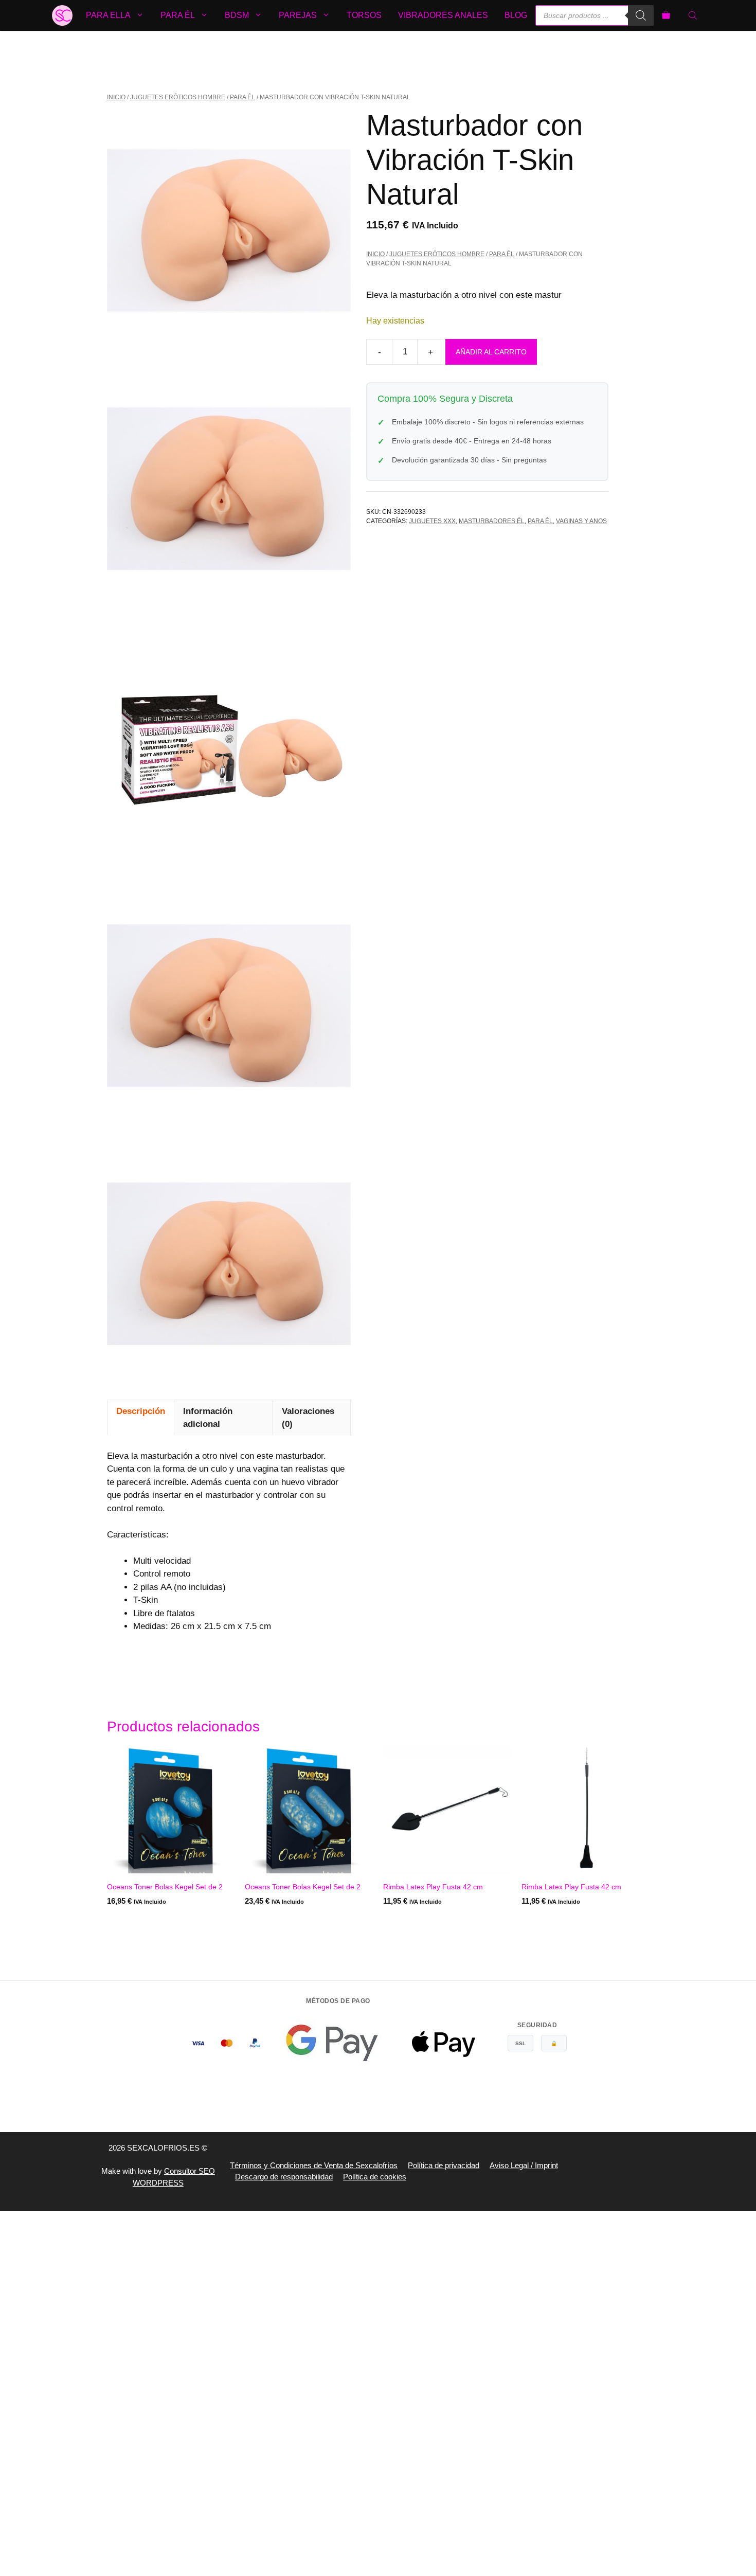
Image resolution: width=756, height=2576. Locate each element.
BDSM (237, 15)
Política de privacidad (444, 2165)
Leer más (263, 1922)
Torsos (364, 15)
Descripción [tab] (141, 1411)
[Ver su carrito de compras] (666, 15)
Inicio (116, 97)
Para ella (108, 15)
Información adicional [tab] (208, 1418)
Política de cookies (375, 2177)
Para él (178, 15)
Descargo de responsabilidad (284, 2177)
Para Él (242, 97)
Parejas (298, 15)
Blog (516, 15)
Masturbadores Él (492, 521)
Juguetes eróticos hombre (178, 97)
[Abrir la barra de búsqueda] (694, 15)
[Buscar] (641, 15)
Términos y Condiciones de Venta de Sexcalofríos (314, 2165)
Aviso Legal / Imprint (524, 2165)
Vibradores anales (443, 15)
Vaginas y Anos (581, 521)
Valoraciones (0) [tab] (308, 1418)
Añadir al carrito (491, 352)
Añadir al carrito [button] (142, 1922)
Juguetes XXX (432, 521)
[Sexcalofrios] (62, 15)
